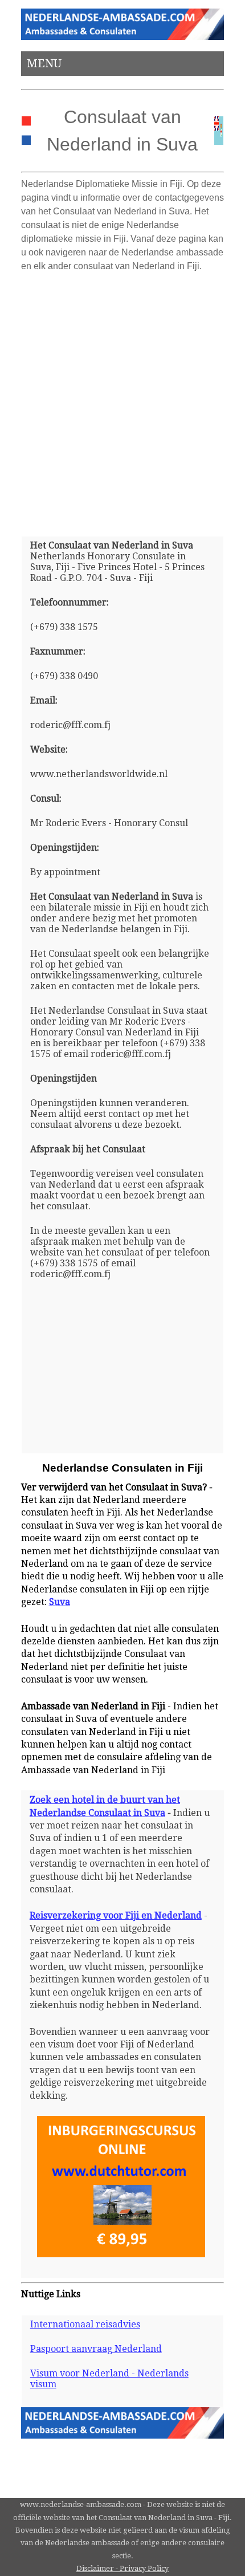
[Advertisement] (122, 400)
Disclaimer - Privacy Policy (122, 2568)
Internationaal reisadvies (85, 2324)
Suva (60, 1602)
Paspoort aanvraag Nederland (96, 2349)
